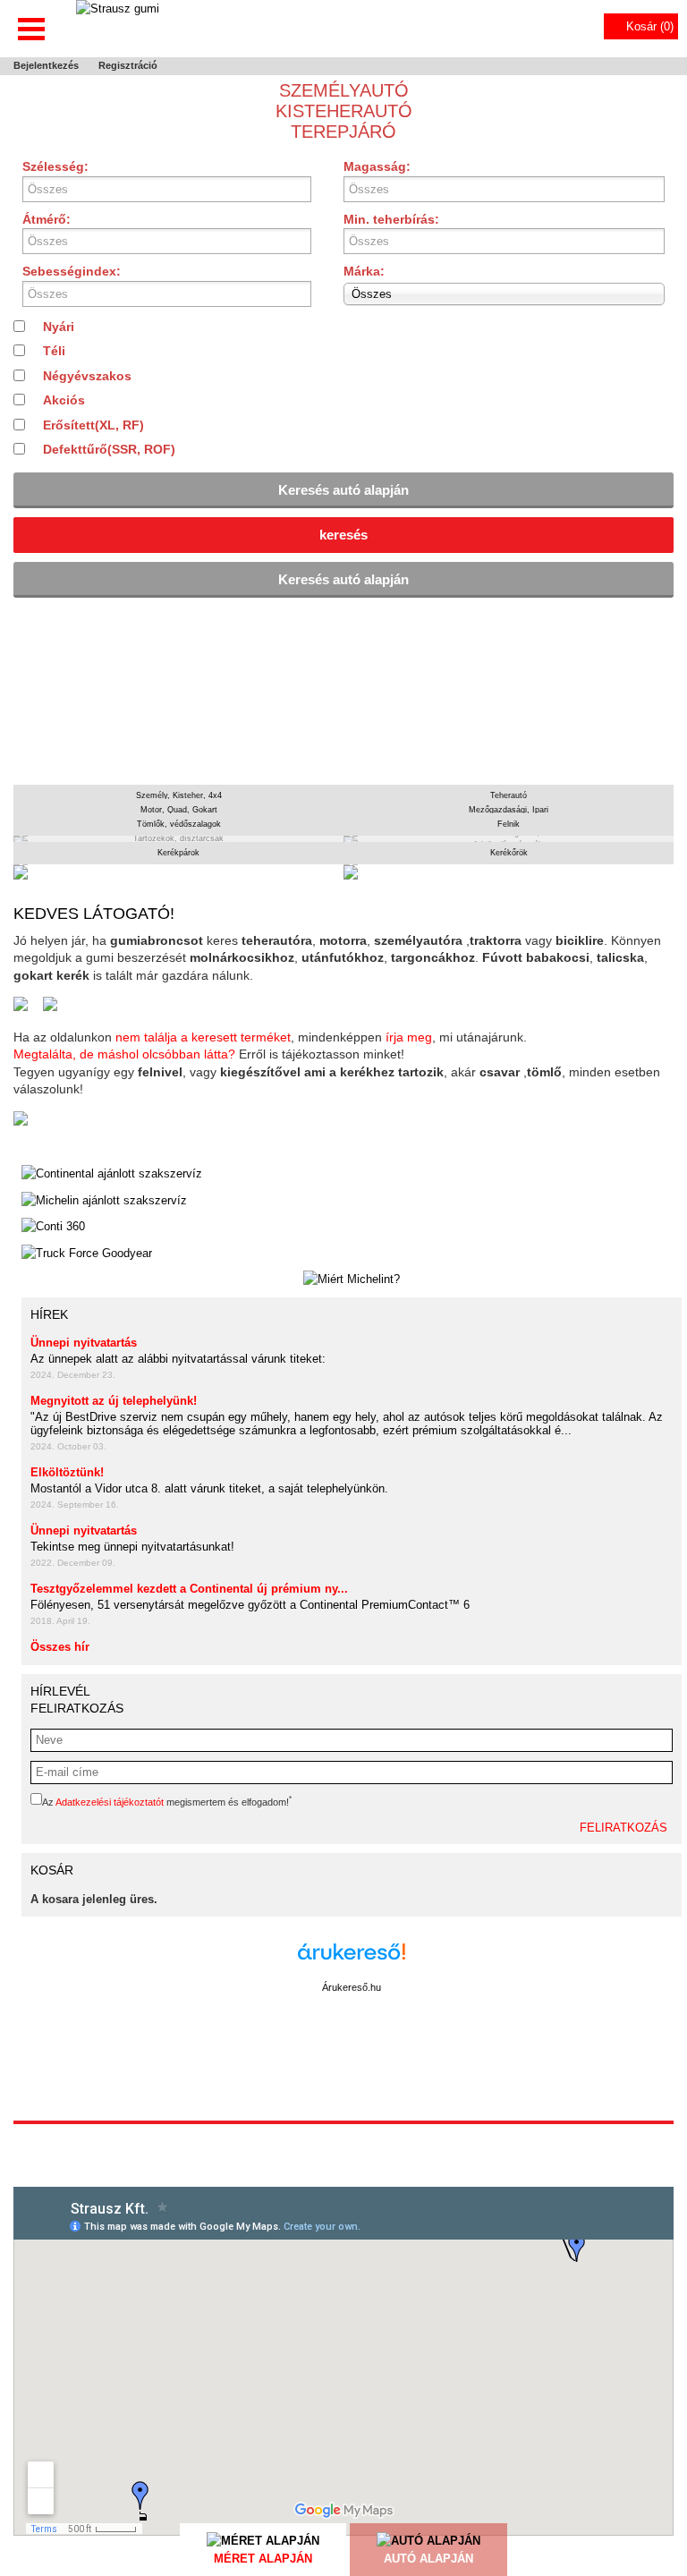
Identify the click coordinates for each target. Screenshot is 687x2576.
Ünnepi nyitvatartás (84, 1343)
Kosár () (650, 26)
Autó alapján (428, 2559)
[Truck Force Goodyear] (87, 1254)
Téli (54, 351)
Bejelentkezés (46, 65)
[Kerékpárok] (178, 872)
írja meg (409, 1037)
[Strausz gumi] (118, 27)
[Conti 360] (53, 1227)
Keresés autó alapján (343, 490)
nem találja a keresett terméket (203, 1037)
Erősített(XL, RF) (93, 425)
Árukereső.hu (352, 1987)
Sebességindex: (72, 271)
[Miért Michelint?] (352, 1279)
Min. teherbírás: (391, 219)
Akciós (64, 400)
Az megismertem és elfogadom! (167, 1802)
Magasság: (377, 166)
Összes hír (60, 1647)
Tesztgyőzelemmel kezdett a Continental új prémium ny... (189, 1589)
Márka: (368, 282)
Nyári (59, 327)
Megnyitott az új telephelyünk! (114, 1401)
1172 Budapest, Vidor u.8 (343, 2138)
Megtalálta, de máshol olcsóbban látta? (124, 1054)
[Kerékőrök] (509, 872)
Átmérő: (47, 219)
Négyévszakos (87, 376)
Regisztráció (128, 65)
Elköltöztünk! (67, 1472)
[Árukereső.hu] (352, 1961)
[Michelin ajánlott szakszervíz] (104, 1201)
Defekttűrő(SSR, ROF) (109, 449)
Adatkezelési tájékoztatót (110, 1802)
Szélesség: (55, 166)
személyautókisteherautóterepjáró (344, 111)
